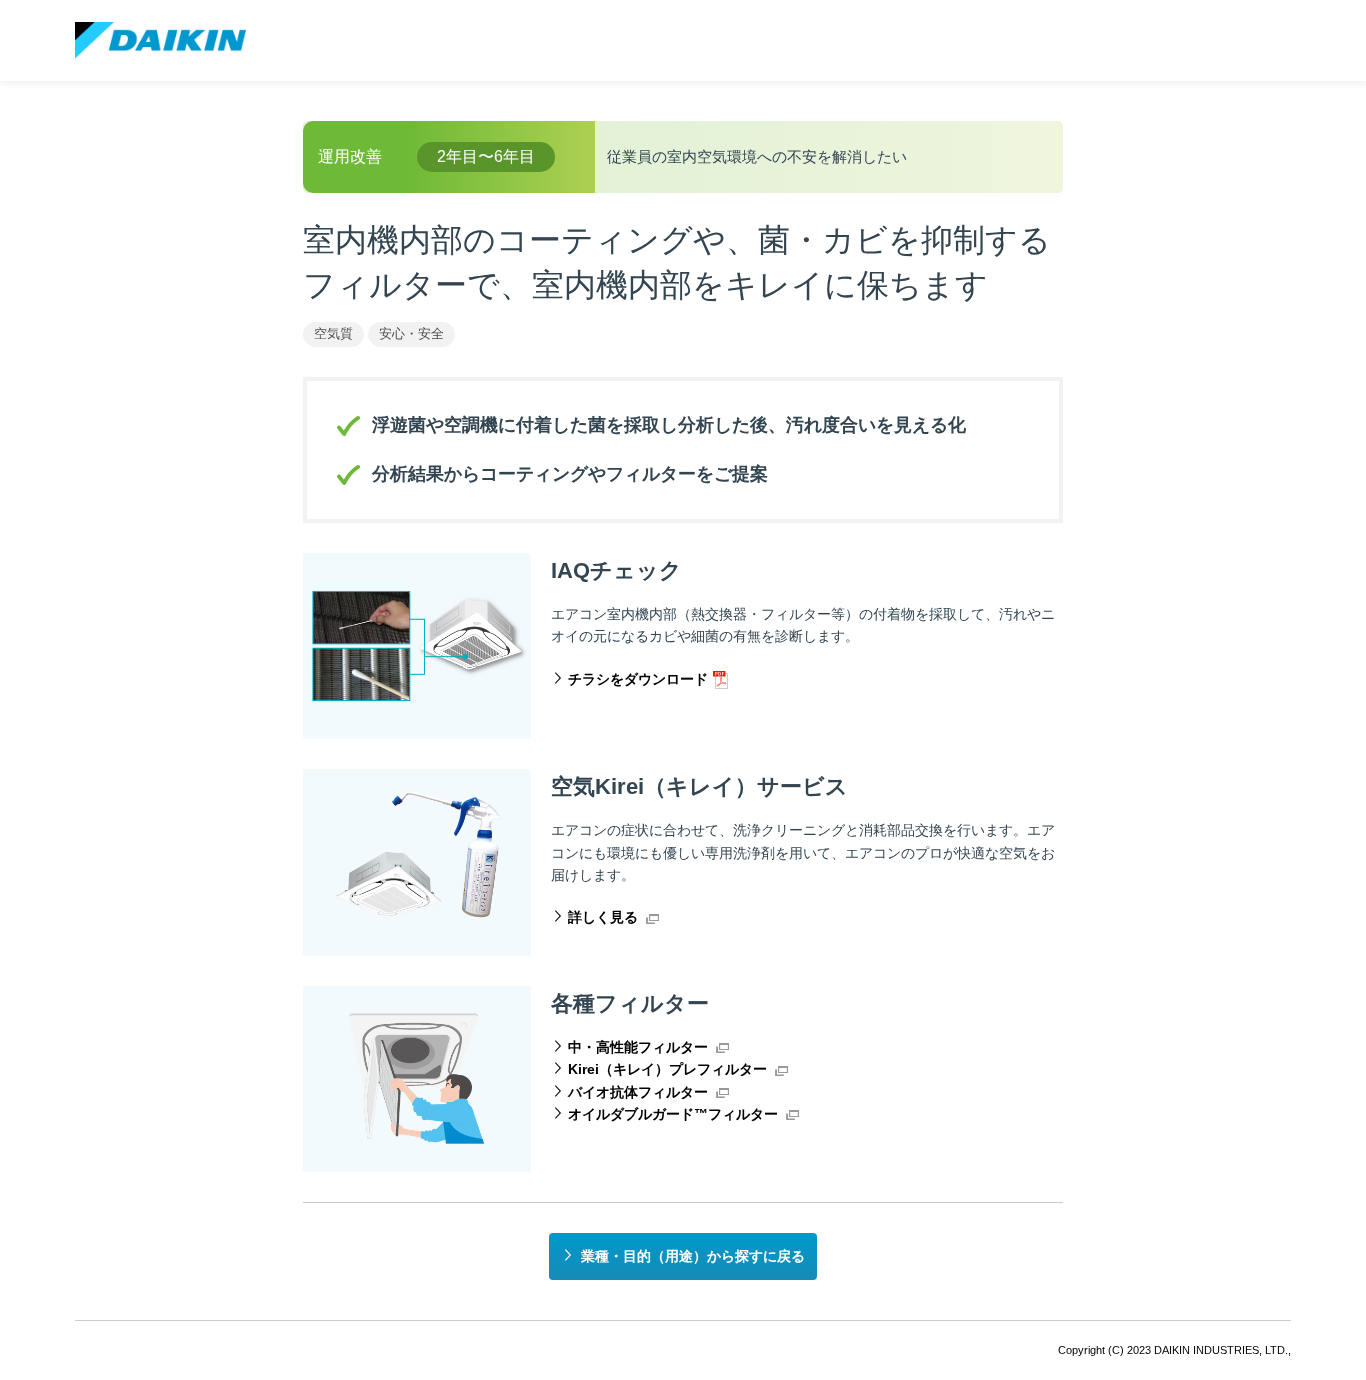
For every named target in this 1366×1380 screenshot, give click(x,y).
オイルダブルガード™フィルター (673, 1114)
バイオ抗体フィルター (638, 1092)
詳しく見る (603, 917)
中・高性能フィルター (638, 1047)
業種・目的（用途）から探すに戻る (693, 1256)
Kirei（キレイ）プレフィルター (667, 1069)
